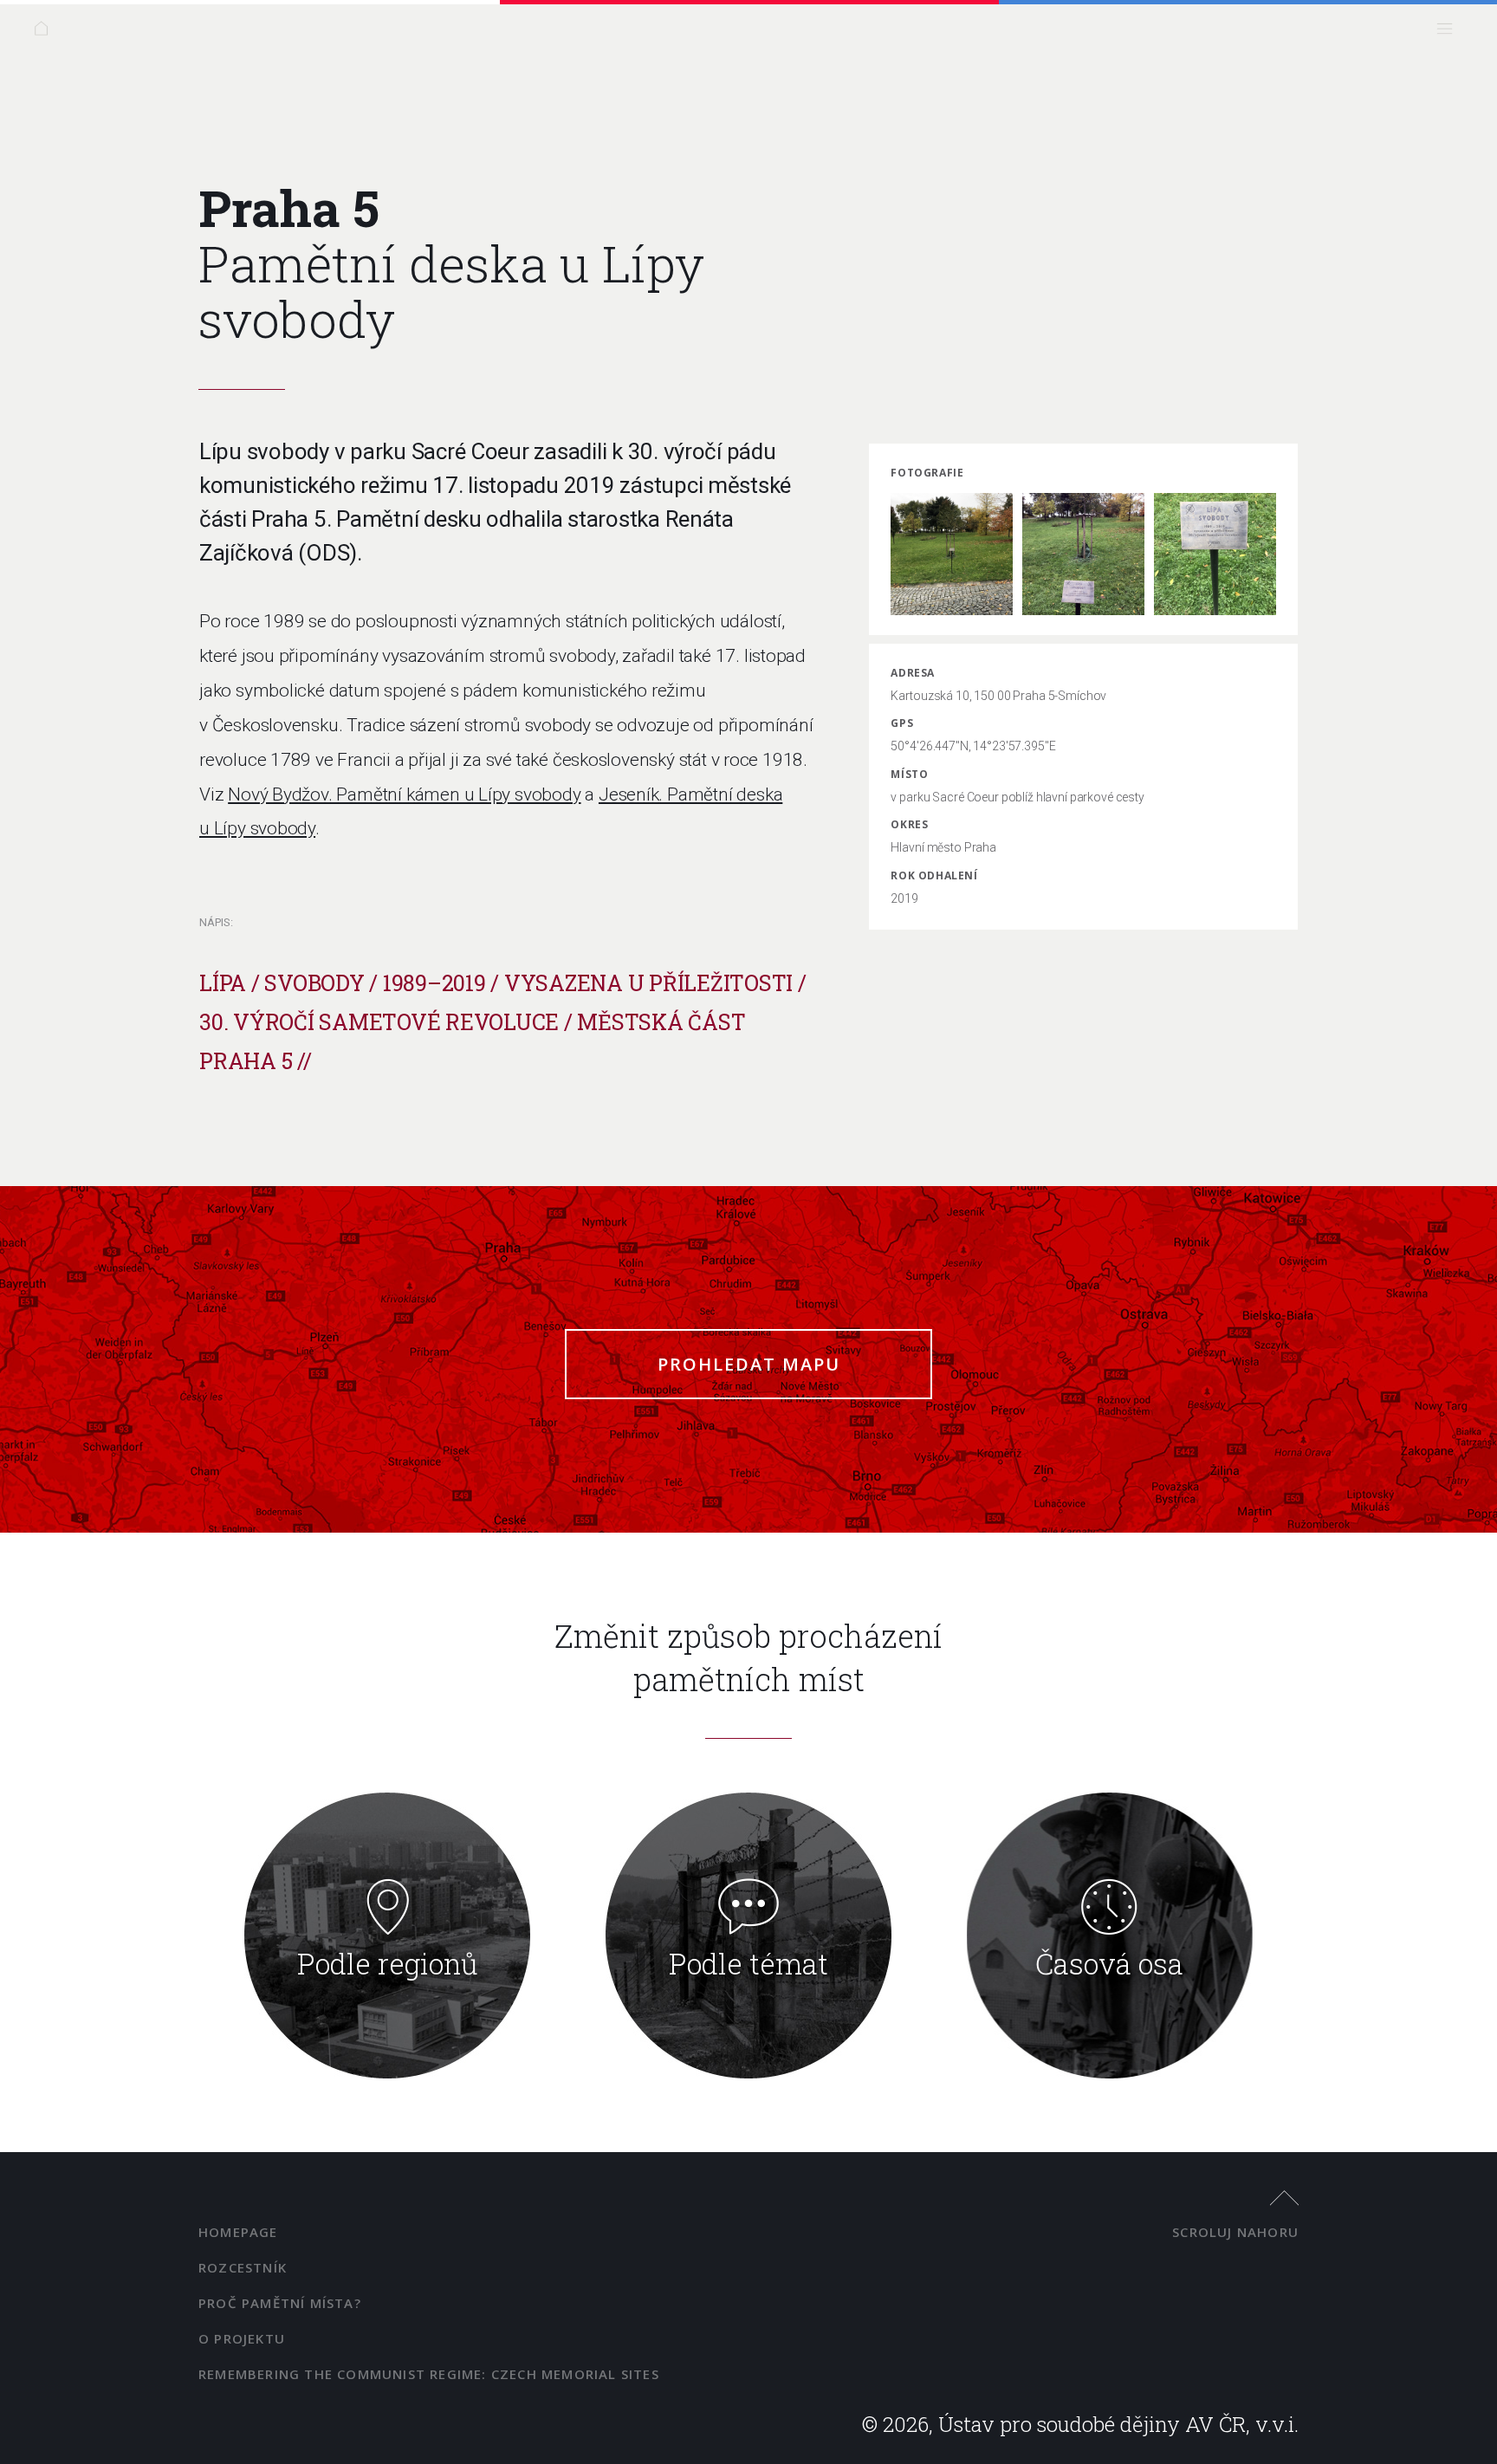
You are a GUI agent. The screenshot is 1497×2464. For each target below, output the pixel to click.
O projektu (242, 2338)
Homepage (238, 2232)
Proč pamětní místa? (280, 2303)
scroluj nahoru (1235, 2232)
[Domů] (45, 32)
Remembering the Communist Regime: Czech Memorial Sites (429, 2374)
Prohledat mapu (749, 1364)
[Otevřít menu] (1449, 32)
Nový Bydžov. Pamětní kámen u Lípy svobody (404, 794)
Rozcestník (243, 2267)
